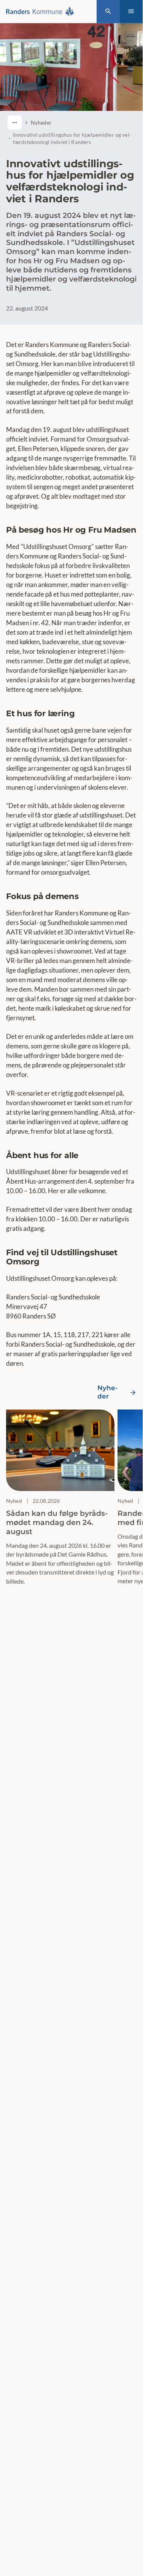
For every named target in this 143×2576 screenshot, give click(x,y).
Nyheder (41, 122)
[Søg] (108, 12)
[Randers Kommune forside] (42, 11)
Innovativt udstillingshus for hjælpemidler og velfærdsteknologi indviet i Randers (72, 138)
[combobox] (15, 122)
